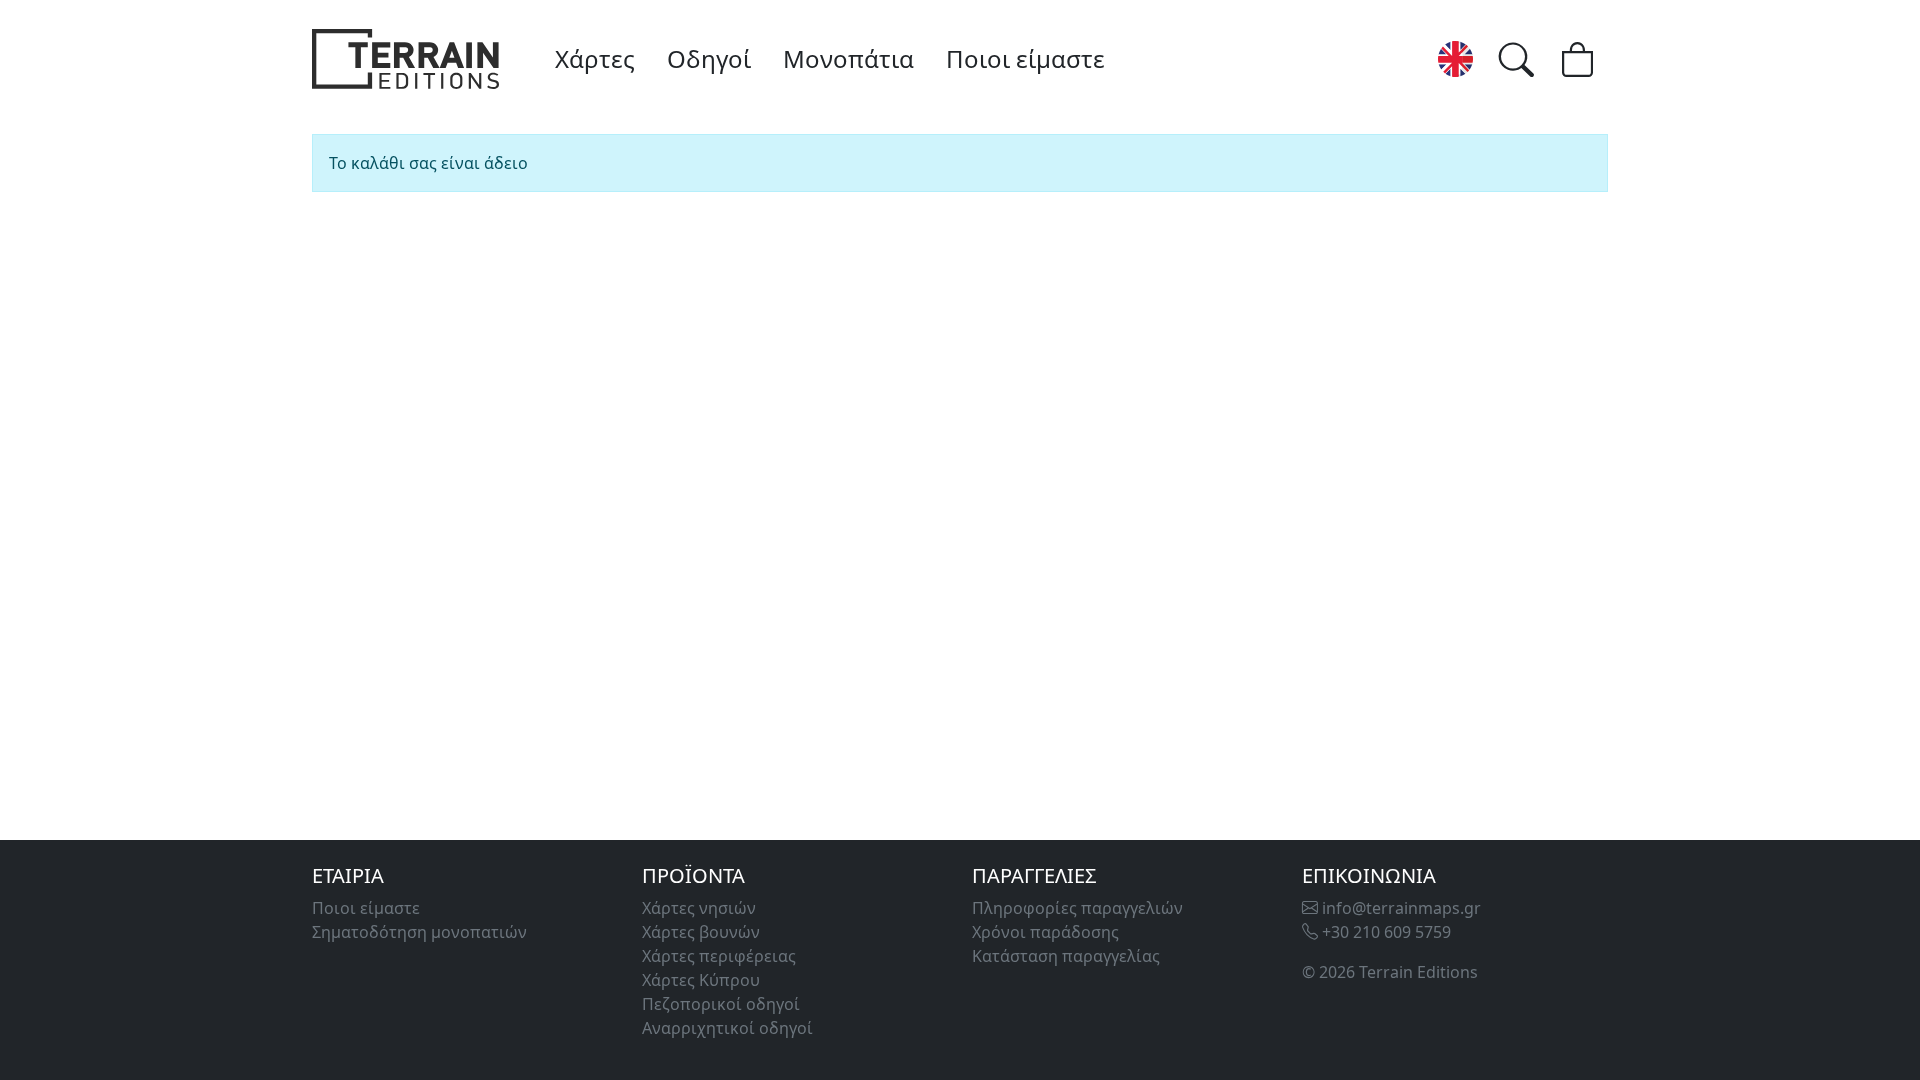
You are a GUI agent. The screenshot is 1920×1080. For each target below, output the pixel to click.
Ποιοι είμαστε (1025, 58)
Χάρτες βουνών (701, 932)
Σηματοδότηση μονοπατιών (419, 932)
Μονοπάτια (848, 58)
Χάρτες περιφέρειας (719, 956)
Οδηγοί (709, 58)
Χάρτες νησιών (699, 908)
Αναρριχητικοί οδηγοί (727, 1028)
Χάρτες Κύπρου (701, 980)
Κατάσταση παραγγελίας (1066, 956)
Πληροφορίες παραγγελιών (1077, 908)
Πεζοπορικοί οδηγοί (721, 1004)
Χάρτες (595, 58)
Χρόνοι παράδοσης (1045, 932)
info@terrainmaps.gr (1399, 908)
